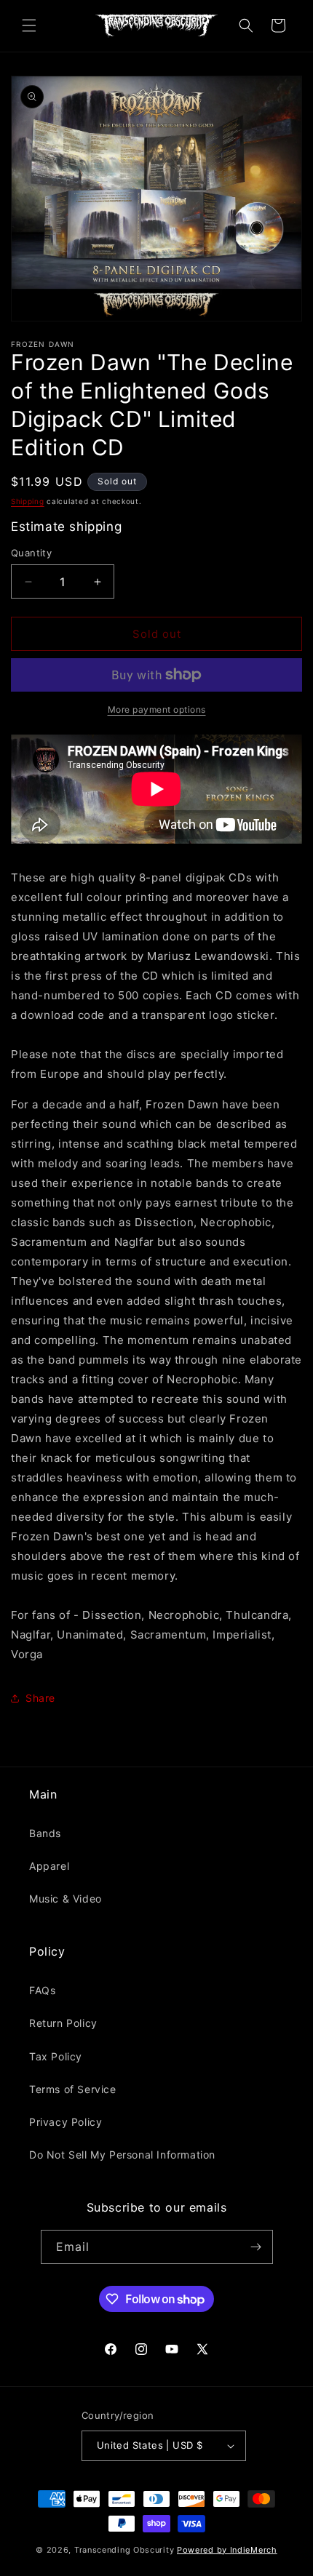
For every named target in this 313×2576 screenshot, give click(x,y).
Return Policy (63, 2023)
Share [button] (40, 1698)
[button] (29, 25)
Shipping (28, 501)
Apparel (49, 1866)
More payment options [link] (157, 709)
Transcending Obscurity (124, 2550)
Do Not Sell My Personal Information (122, 2155)
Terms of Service (73, 2089)
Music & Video (66, 1899)
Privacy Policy (66, 2122)
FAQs (42, 1990)
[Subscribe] (256, 2247)
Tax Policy (56, 2056)
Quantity (31, 553)
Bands (45, 1833)
